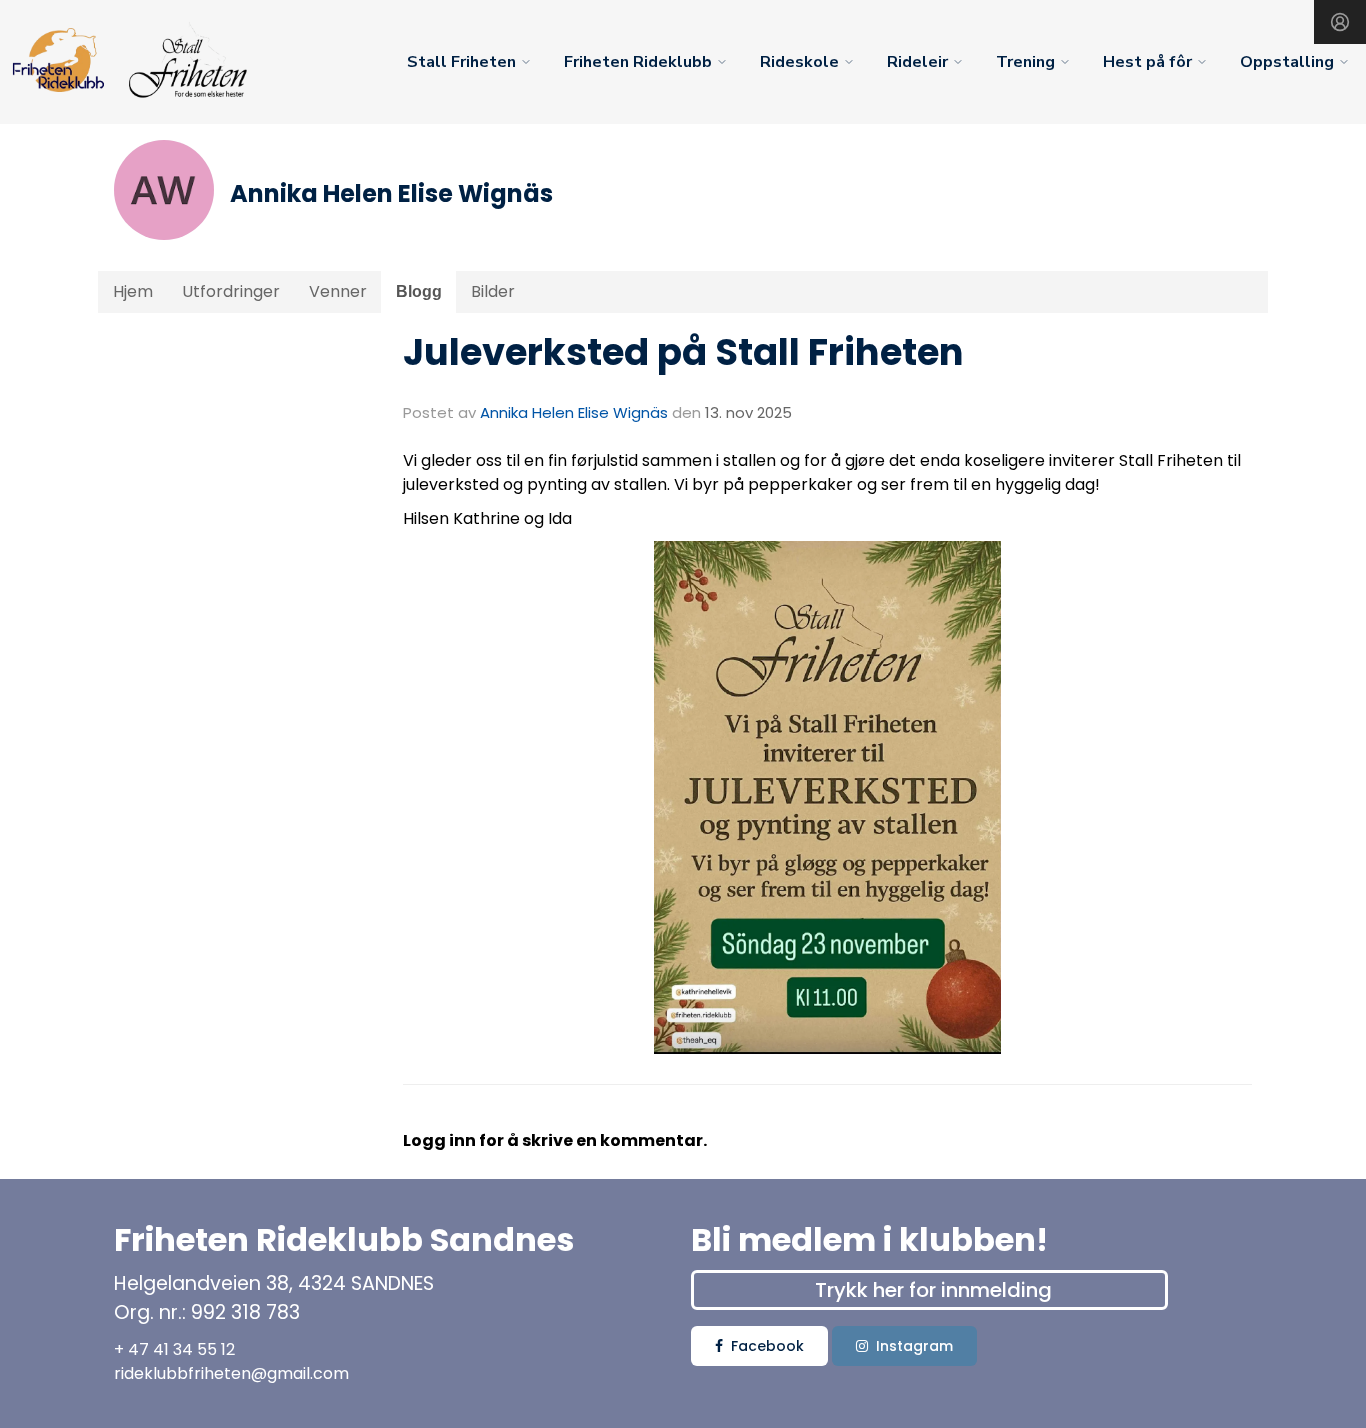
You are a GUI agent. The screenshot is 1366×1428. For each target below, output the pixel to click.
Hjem (133, 291)
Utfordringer (231, 291)
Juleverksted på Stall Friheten (683, 352)
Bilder (493, 291)
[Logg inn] (1340, 22)
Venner (338, 291)
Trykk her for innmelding (933, 1290)
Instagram (914, 1346)
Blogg (419, 291)
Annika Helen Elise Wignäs (574, 412)
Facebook (767, 1346)
